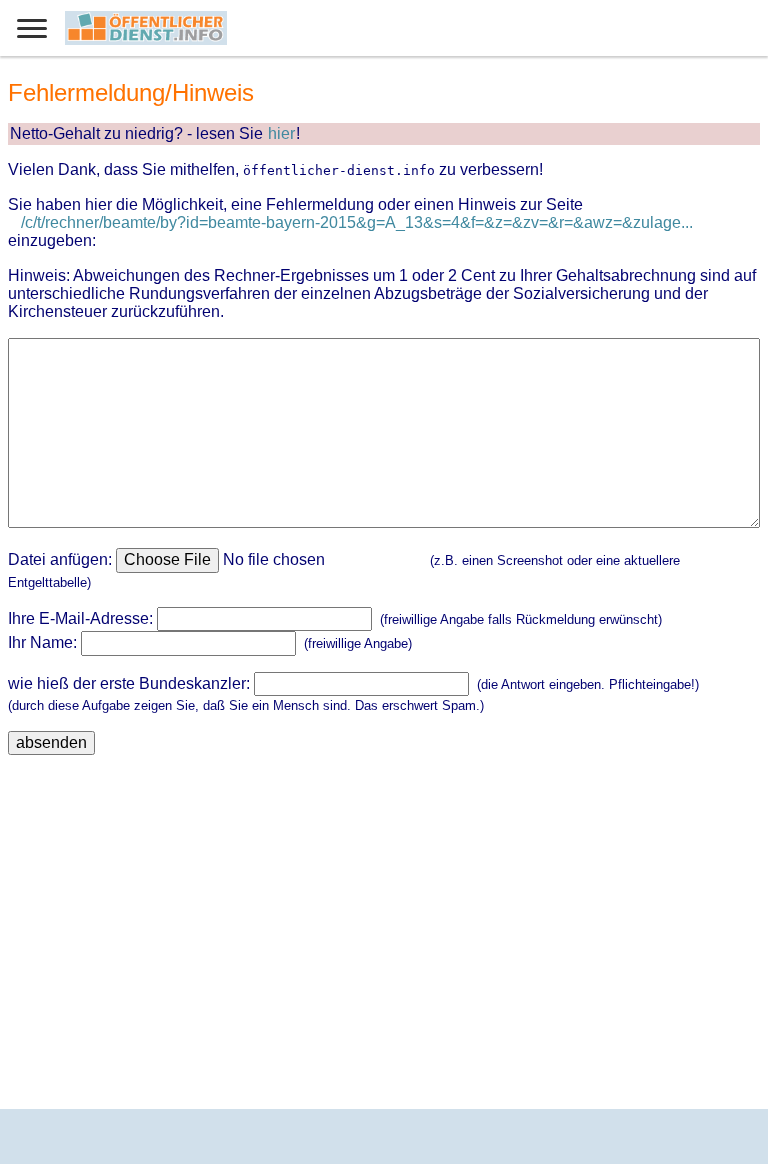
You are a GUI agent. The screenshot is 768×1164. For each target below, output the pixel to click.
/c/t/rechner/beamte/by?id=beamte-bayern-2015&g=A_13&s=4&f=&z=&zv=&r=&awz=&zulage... (357, 222)
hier (281, 133)
